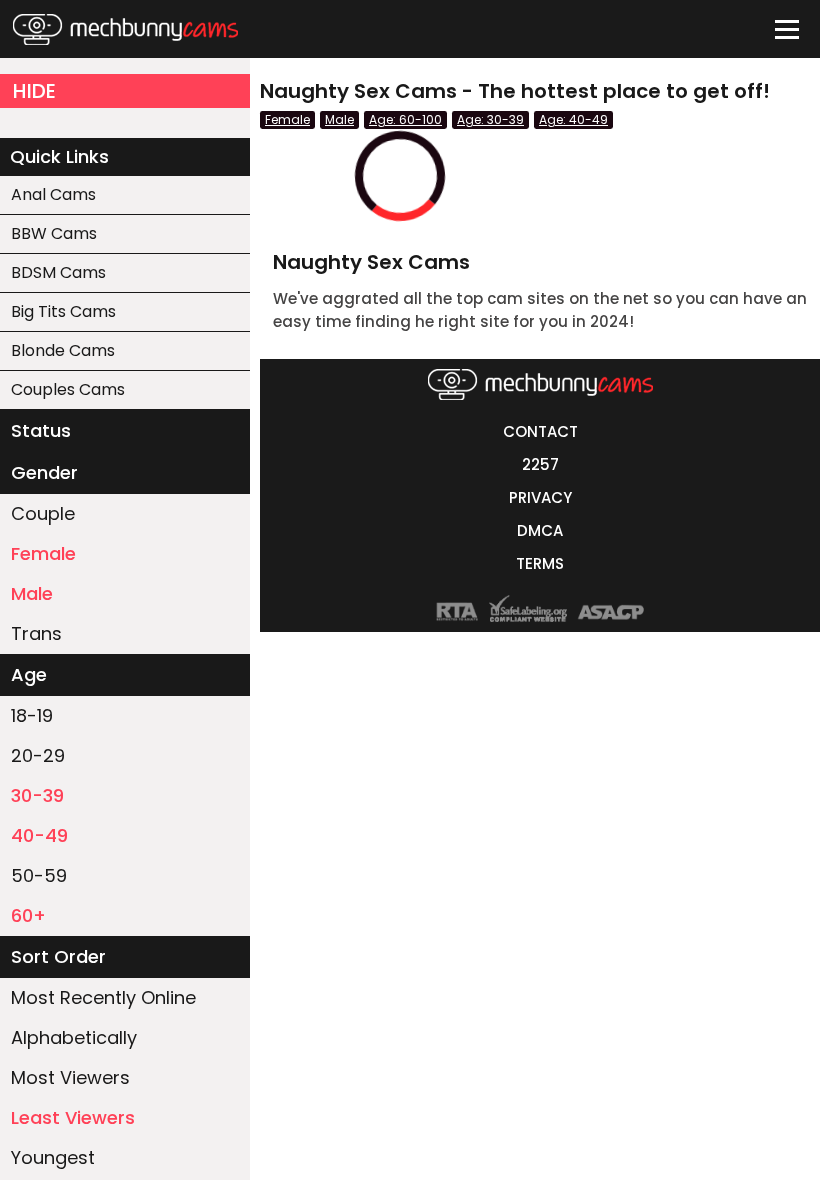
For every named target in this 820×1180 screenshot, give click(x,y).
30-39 (37, 795)
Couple (43, 513)
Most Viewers (70, 1077)
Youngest (53, 1157)
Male (32, 593)
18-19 (32, 715)
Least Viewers (73, 1117)
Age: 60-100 (405, 119)
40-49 (39, 835)
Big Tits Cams (63, 311)
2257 (540, 464)
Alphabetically (74, 1037)
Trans (36, 633)
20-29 (38, 755)
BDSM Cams (58, 272)
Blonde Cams (63, 350)
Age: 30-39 (490, 119)
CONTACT (540, 431)
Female (43, 553)
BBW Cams (54, 233)
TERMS (540, 563)
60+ (28, 915)
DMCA (540, 530)
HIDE (34, 91)
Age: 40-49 (573, 119)
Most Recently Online (103, 997)
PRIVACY (540, 497)
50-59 (39, 875)
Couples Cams (68, 389)
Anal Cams (53, 194)
